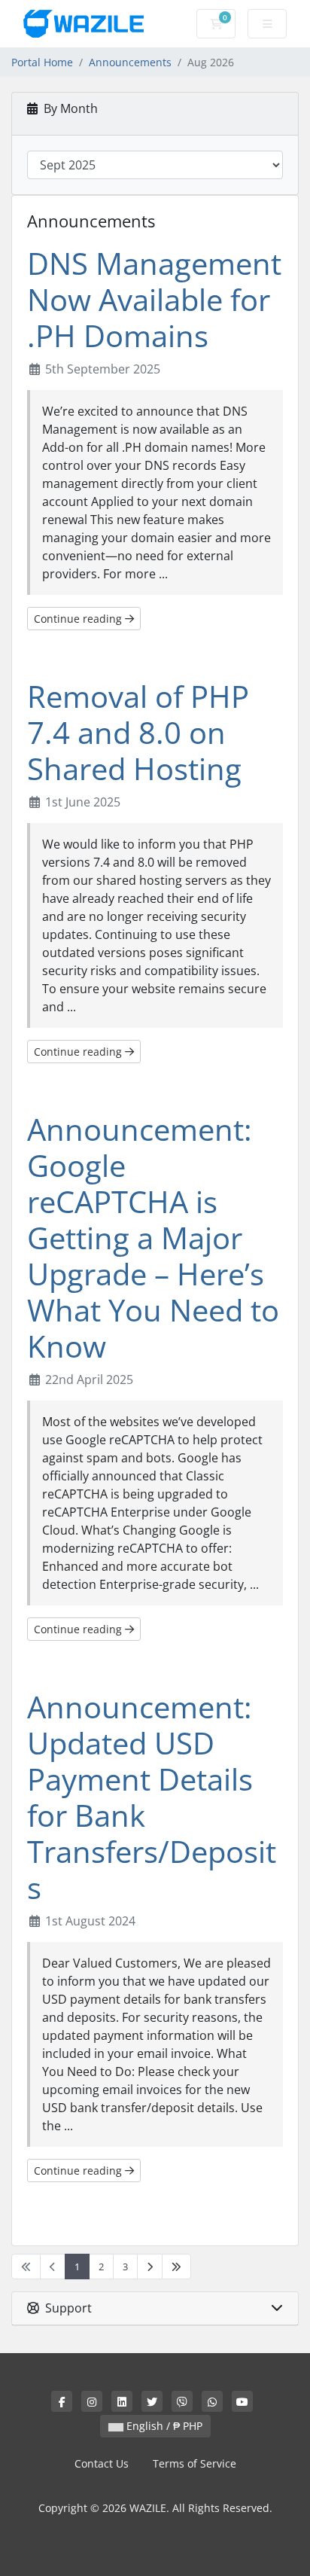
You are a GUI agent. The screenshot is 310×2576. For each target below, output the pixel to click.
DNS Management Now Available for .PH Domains (154, 299)
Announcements (130, 62)
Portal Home (42, 62)
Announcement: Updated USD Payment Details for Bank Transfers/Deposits (152, 1797)
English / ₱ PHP (163, 2426)
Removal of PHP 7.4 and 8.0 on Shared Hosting (138, 732)
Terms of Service (195, 2463)
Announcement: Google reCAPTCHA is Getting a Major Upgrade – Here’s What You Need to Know (153, 1238)
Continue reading (79, 619)
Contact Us (102, 2463)
